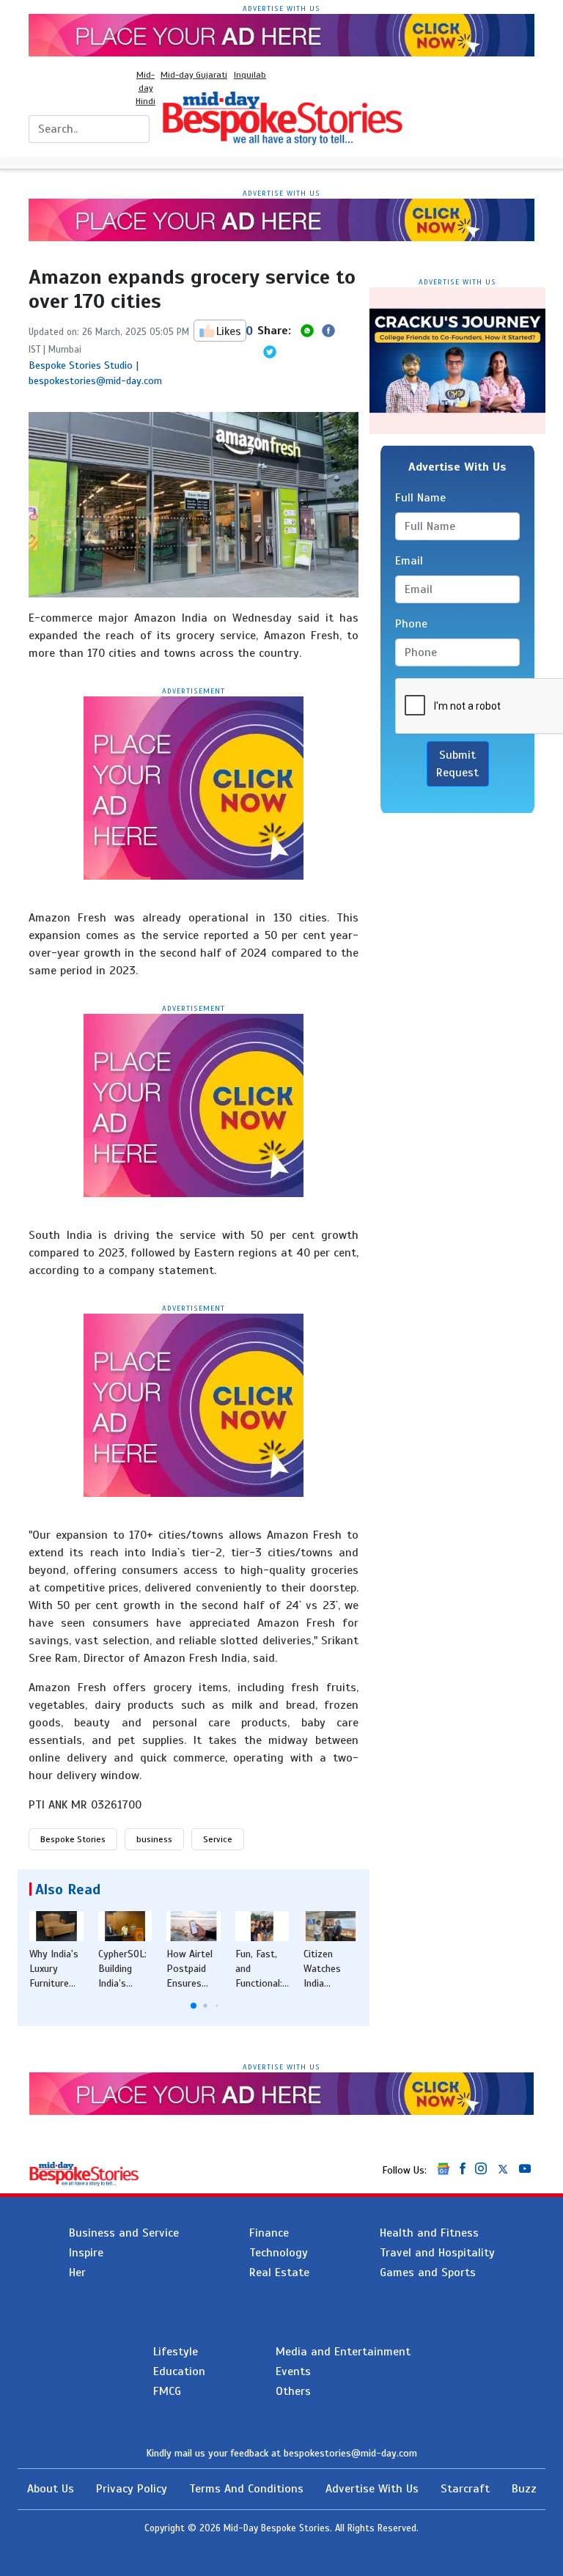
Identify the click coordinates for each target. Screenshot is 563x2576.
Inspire (86, 2253)
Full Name (420, 498)
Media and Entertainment (343, 2352)
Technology (279, 2253)
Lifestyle (176, 2352)
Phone (411, 624)
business (154, 1839)
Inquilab (250, 75)
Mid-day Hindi (146, 88)
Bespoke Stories (73, 1839)
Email (409, 561)
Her (77, 2273)
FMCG (167, 2391)
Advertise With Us (372, 2489)
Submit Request (457, 764)
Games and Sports (428, 2273)
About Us (51, 2489)
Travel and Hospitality (437, 2253)
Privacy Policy (132, 2489)
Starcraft (465, 2489)
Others (293, 2391)
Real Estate (279, 2273)
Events (293, 2371)
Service (218, 1839)
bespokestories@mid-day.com (350, 2453)
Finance (269, 2233)
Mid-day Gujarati (194, 75)
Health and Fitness (429, 2233)
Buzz (524, 2489)
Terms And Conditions (246, 2489)
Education (179, 2371)
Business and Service (124, 2233)
